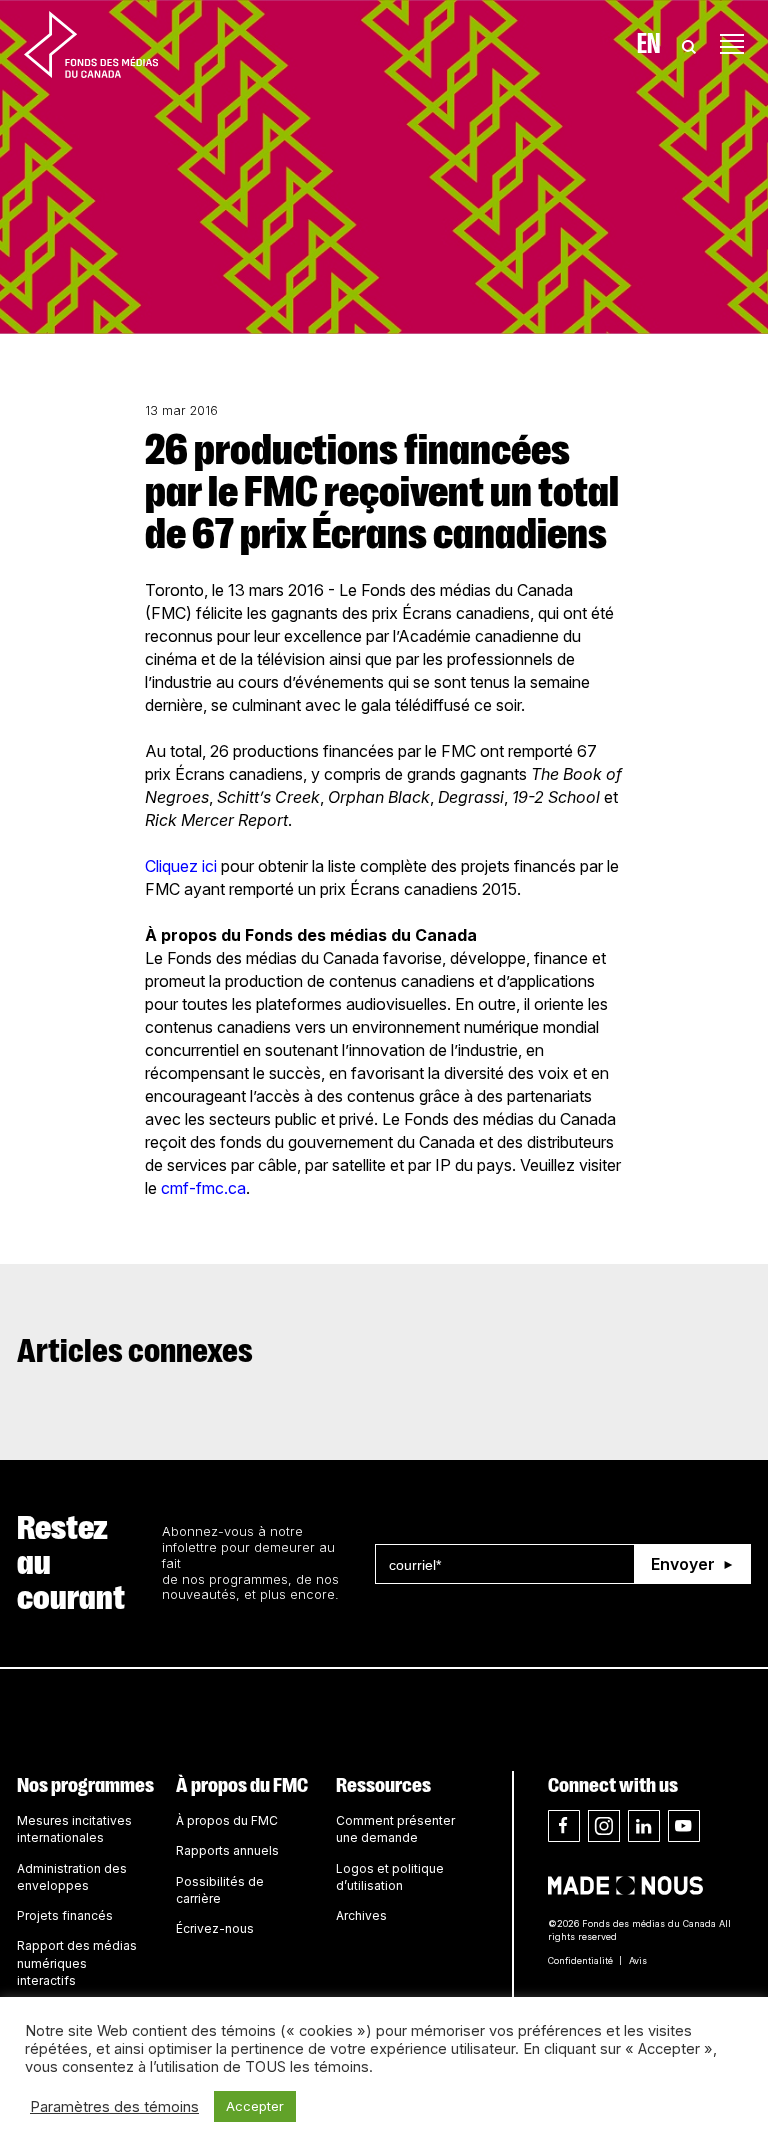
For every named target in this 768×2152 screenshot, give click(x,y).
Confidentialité (580, 1960)
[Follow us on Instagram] (604, 1826)
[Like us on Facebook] (564, 1826)
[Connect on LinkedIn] (644, 1826)
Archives (361, 1915)
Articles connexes (135, 1351)
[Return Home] (91, 44)
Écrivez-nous (215, 1928)
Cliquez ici (181, 866)
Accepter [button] (255, 2106)
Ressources (383, 1785)
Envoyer (683, 1564)
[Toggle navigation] (732, 44)
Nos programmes (85, 1785)
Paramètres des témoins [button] (114, 2107)
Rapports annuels (227, 1850)
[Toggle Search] (689, 44)
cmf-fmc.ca (203, 1188)
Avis (638, 1960)
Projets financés (65, 1915)
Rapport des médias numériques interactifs (77, 1963)
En (648, 44)
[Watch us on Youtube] (684, 1826)
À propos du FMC (242, 1785)
